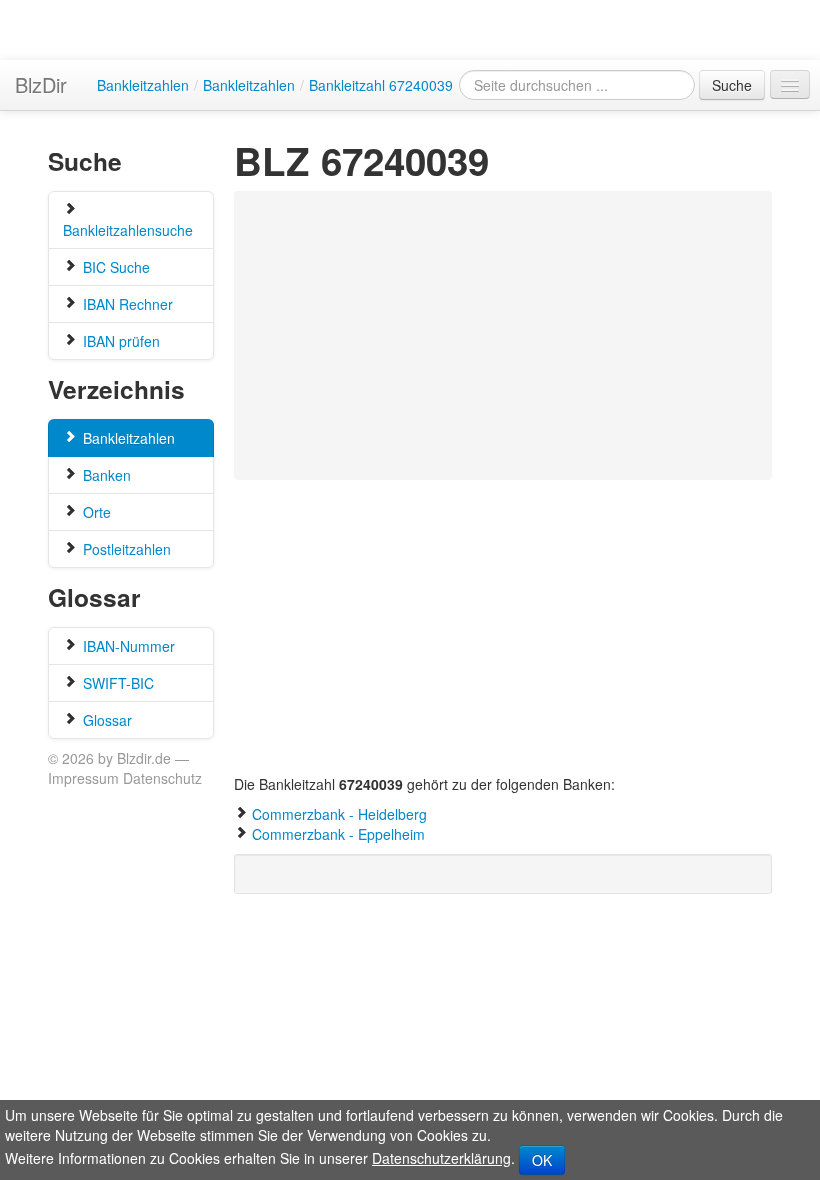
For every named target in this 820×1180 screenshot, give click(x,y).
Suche (732, 85)
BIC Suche (114, 267)
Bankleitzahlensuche (128, 230)
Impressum (83, 778)
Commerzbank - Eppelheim (338, 834)
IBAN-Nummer (127, 646)
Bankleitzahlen (127, 438)
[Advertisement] (473, 336)
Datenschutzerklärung (441, 1158)
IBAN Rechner (126, 304)
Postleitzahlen (125, 549)
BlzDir (41, 84)
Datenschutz (162, 778)
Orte (95, 512)
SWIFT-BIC (116, 683)
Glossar (105, 720)
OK (542, 1160)
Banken (105, 475)
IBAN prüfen (119, 341)
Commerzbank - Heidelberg (339, 814)
